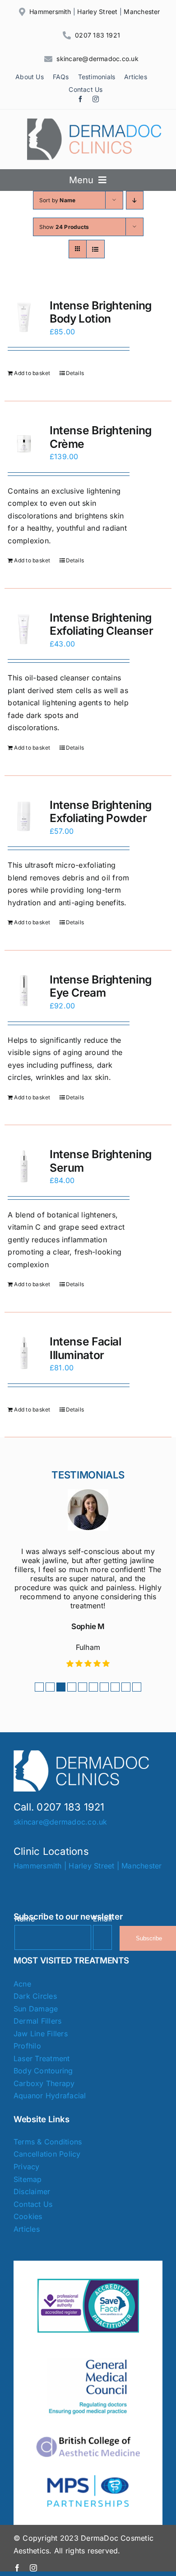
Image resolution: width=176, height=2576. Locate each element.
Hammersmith (50, 12)
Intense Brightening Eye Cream (101, 986)
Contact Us (33, 2204)
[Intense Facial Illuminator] (24, 1354)
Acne (22, 1984)
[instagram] (96, 99)
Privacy (27, 2167)
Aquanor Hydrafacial (50, 2096)
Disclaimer (32, 2191)
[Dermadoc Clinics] (95, 122)
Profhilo (27, 2046)
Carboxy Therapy (44, 2083)
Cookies (28, 2216)
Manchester (142, 12)
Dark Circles (35, 1996)
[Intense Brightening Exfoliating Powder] (24, 818)
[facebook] (80, 99)
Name (25, 1919)
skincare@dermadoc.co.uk (97, 59)
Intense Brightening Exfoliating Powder (101, 812)
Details (75, 373)
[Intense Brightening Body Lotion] (24, 318)
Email (102, 1919)
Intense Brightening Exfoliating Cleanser (102, 624)
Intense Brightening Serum (101, 1161)
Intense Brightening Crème (101, 437)
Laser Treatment (42, 2058)
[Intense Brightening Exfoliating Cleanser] (24, 630)
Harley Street (97, 12)
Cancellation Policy (47, 2154)
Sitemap (28, 2179)
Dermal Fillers (37, 2021)
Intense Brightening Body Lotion (101, 312)
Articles (27, 2229)
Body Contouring (43, 2071)
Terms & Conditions (48, 2142)
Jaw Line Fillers (41, 2034)
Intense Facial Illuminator (86, 1348)
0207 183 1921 (97, 35)
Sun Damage (36, 2009)
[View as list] (95, 249)
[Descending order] (135, 200)
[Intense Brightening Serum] (24, 1167)
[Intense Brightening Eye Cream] (24, 992)
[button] (39, 1687)
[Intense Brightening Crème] (24, 443)
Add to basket (32, 373)
